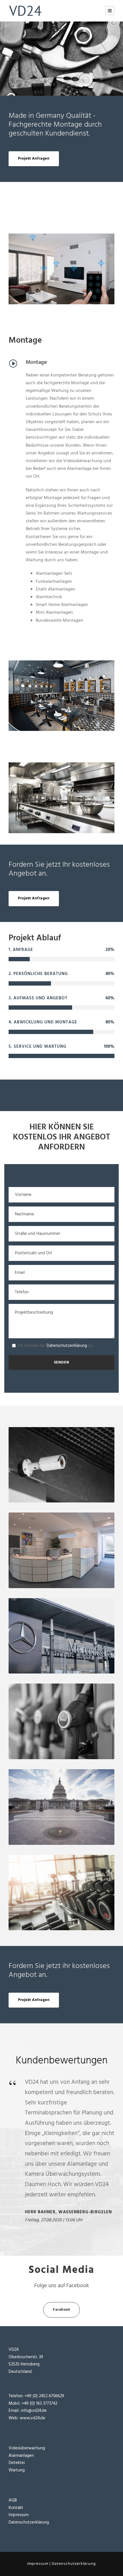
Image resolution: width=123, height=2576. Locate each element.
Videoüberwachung (27, 2448)
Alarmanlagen (21, 2456)
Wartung (17, 2470)
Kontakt (16, 2508)
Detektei (17, 2463)
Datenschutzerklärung (67, 1346)
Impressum (19, 2515)
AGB (13, 2500)
